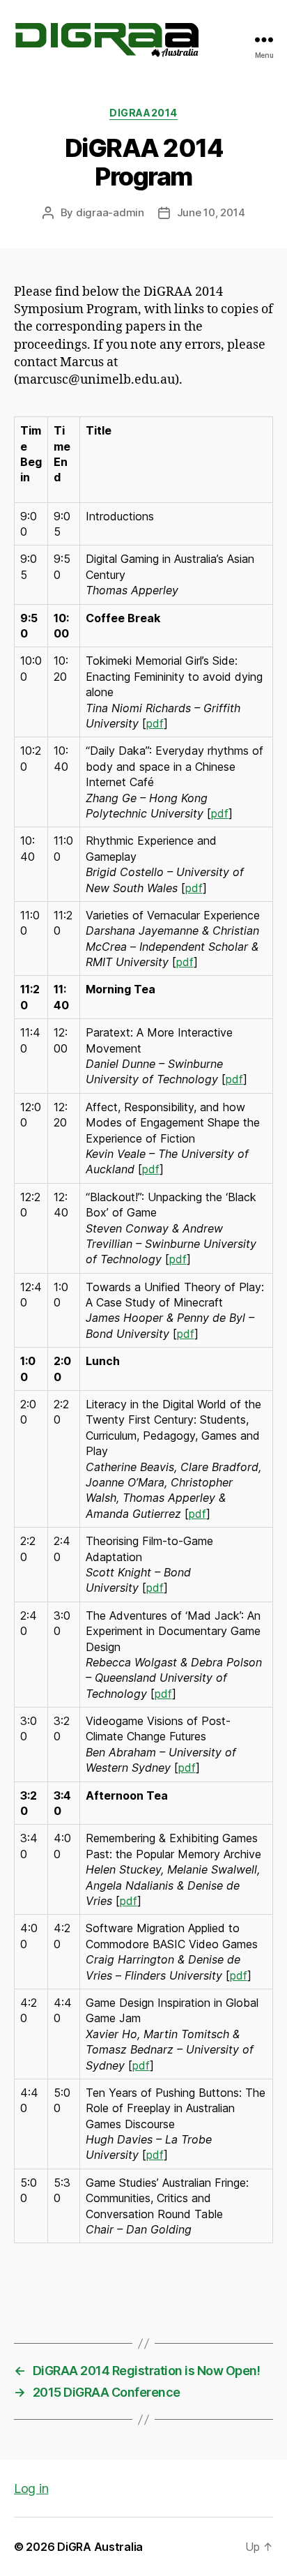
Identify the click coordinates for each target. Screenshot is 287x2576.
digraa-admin (110, 212)
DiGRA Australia (100, 2547)
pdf (155, 723)
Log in (31, 2488)
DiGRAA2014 (143, 113)
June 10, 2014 (211, 212)
